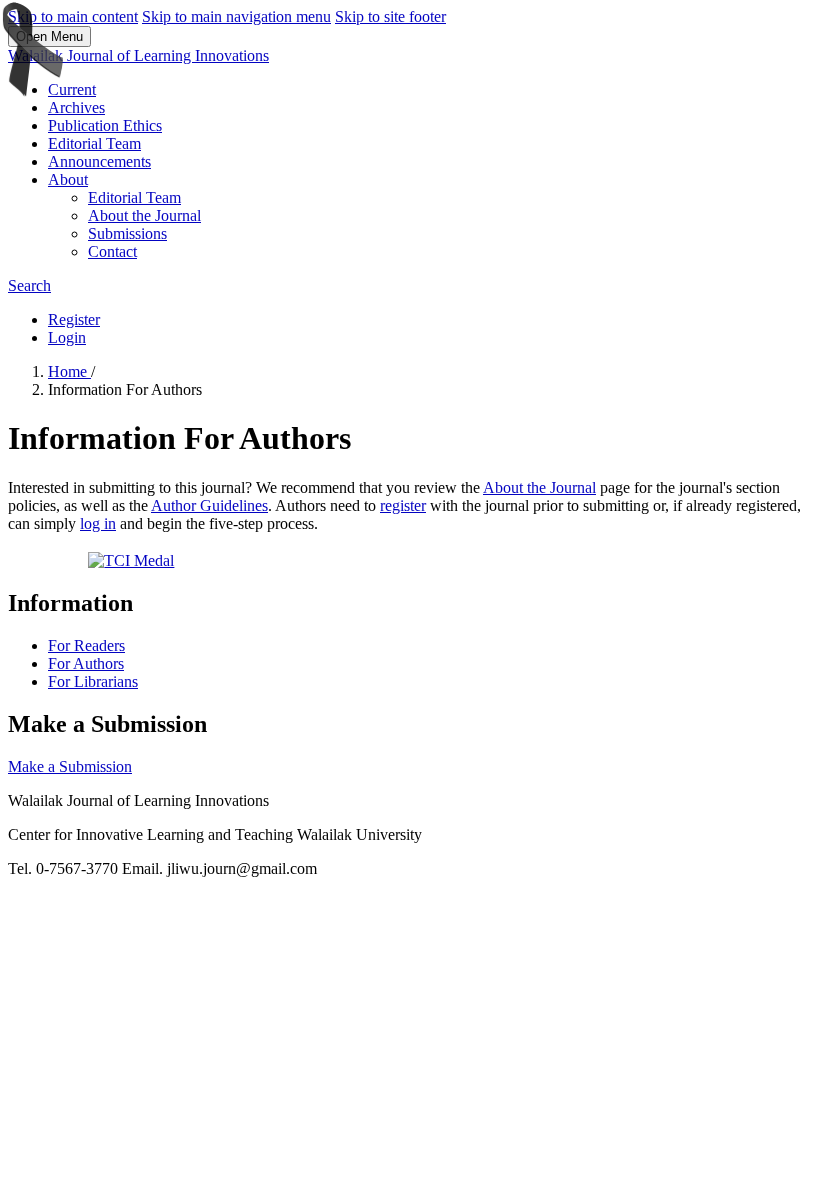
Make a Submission (70, 766)
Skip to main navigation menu (236, 16)
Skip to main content (73, 16)
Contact (112, 251)
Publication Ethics (105, 125)
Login (67, 337)
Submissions (127, 233)
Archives (76, 107)
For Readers (86, 645)
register (403, 505)
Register (74, 319)
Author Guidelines (209, 505)
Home (69, 371)
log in (98, 523)
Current (72, 89)
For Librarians (93, 681)
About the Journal (144, 215)
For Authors (86, 663)
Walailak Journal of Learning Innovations (138, 55)
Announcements (99, 161)
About (68, 179)
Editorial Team (94, 143)
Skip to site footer (390, 16)
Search (29, 285)
